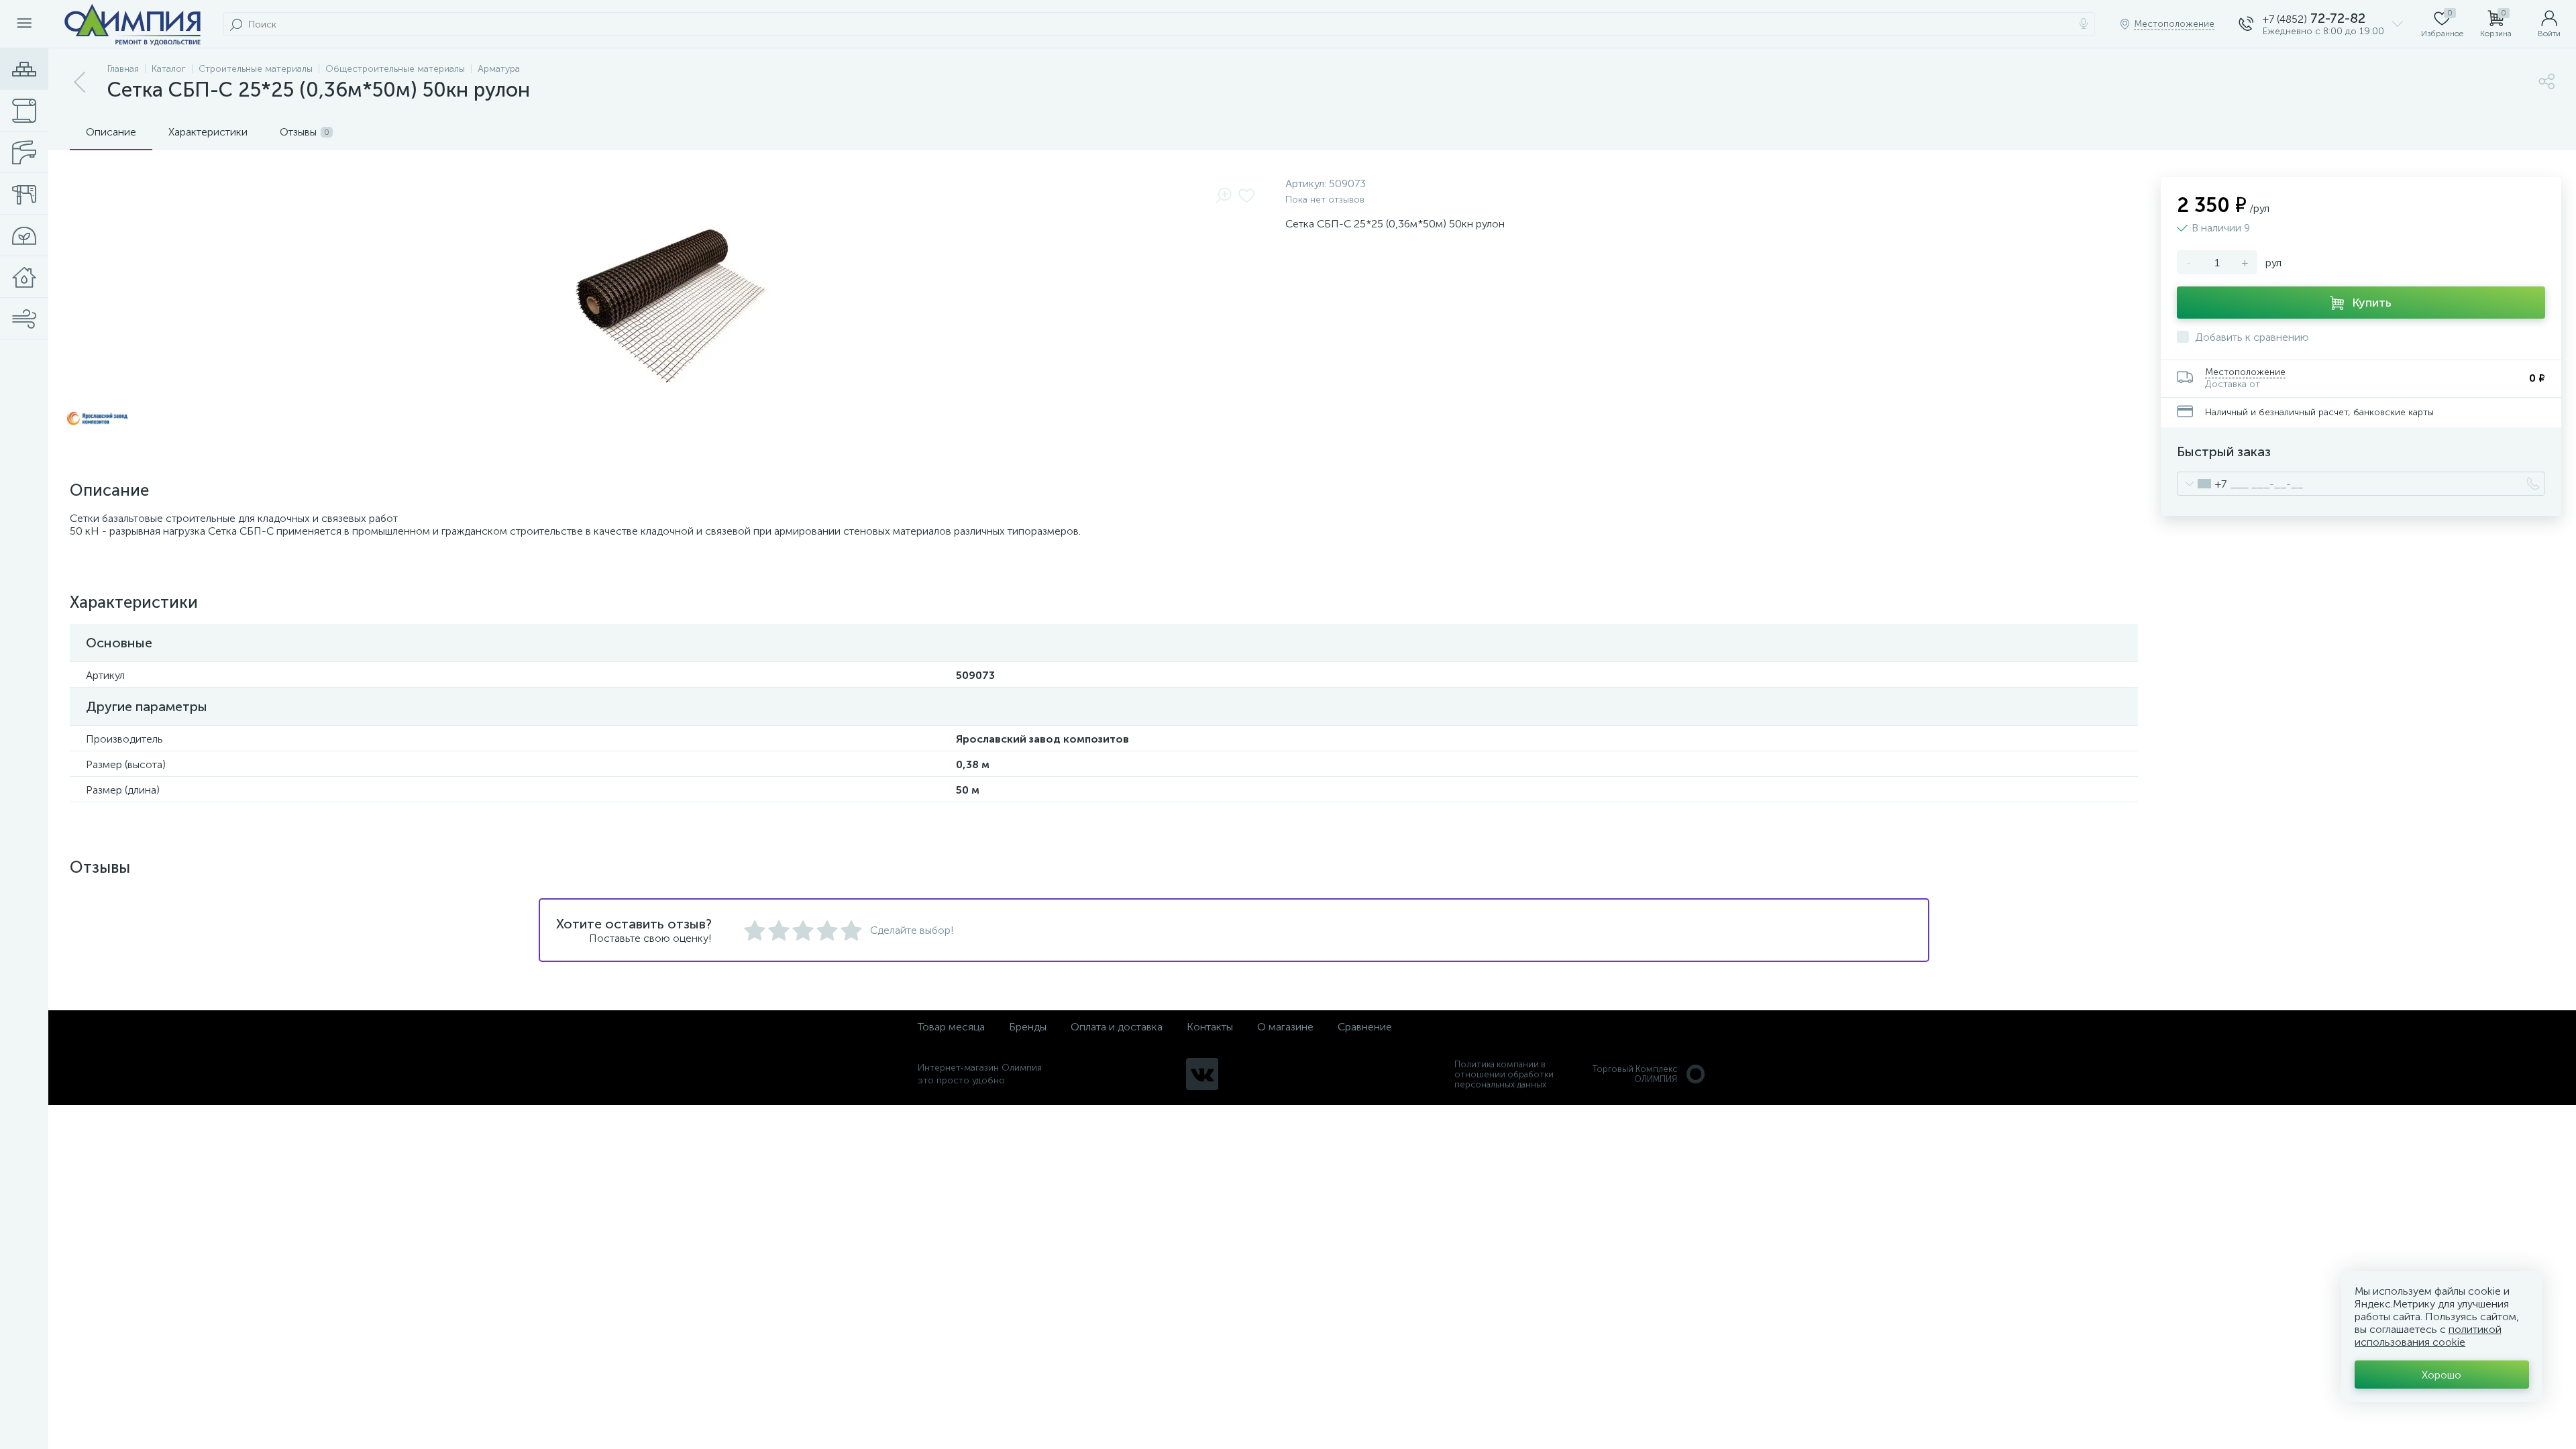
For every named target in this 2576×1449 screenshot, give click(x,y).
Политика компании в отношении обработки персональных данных (1504, 1074)
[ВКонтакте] (1202, 1074)
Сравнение (1365, 1027)
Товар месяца (951, 1027)
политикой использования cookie (2428, 1336)
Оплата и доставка (1117, 1027)
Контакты (1210, 1027)
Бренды (1028, 1027)
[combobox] (2202, 484)
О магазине (1285, 1027)
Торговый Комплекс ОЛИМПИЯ (1635, 1074)
